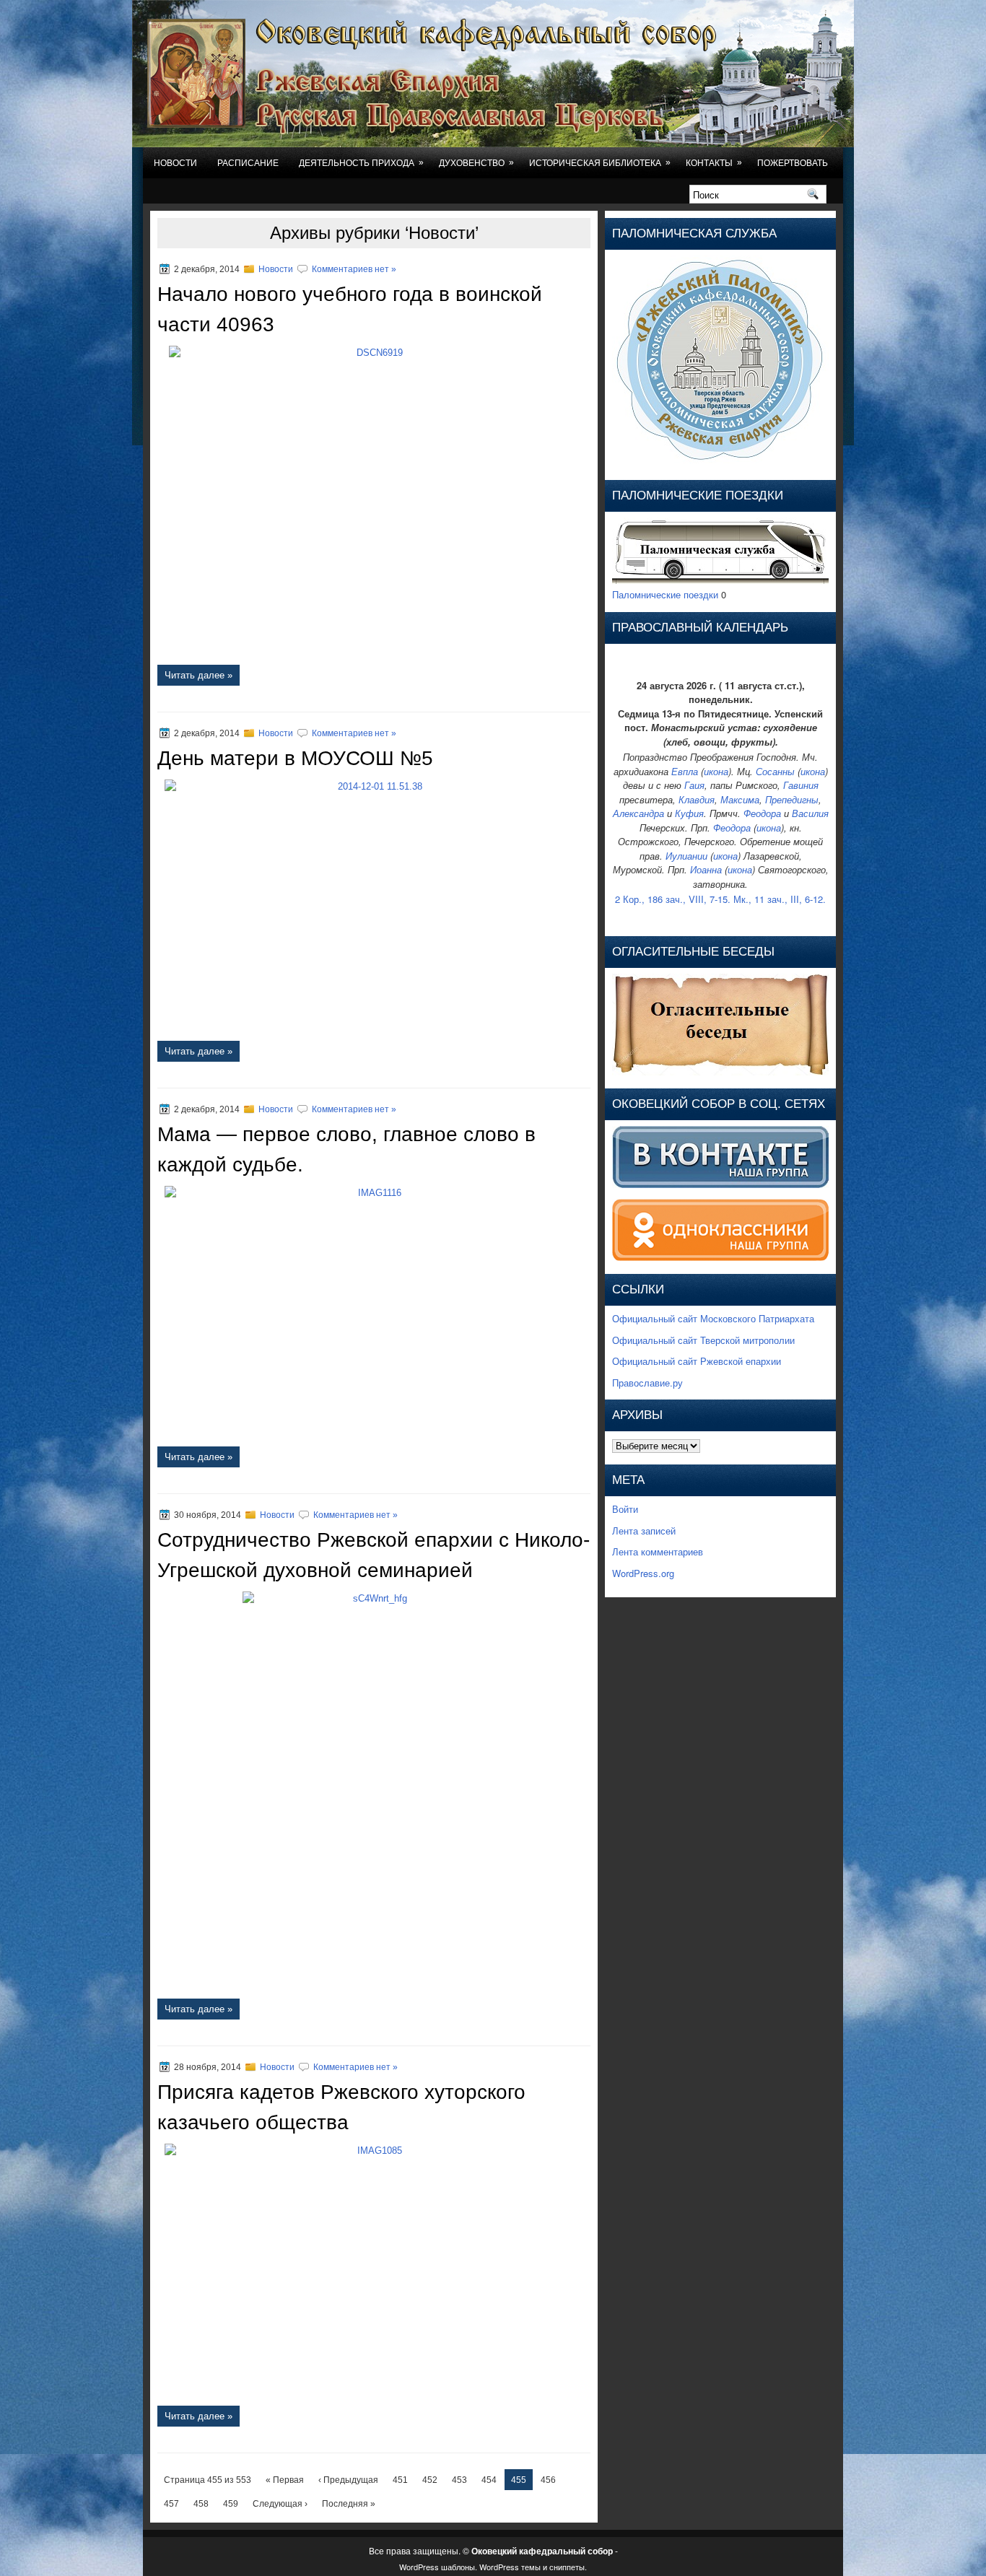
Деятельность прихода (361, 163)
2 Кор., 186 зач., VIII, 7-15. (673, 899)
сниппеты (567, 2567)
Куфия (689, 813)
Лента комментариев (658, 1551)
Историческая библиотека (600, 163)
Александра (638, 813)
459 (231, 2504)
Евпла (685, 771)
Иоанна (706, 869)
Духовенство (476, 163)
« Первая (285, 2480)
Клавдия (697, 799)
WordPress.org (643, 1573)
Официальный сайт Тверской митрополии (703, 1340)
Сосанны (775, 771)
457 (171, 2504)
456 (548, 2480)
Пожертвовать (793, 163)
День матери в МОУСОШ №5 (295, 758)
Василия (810, 813)
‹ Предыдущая (348, 2480)
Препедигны (792, 799)
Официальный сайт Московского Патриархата (713, 1318)
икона (716, 771)
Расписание (248, 163)
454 (489, 2480)
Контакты (714, 163)
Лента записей (644, 1531)
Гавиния (801, 785)
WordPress (419, 2567)
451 (400, 2480)
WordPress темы (510, 2567)
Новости (175, 163)
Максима (740, 799)
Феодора (762, 813)
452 (430, 2480)
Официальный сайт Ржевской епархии (697, 1361)
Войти (625, 1509)
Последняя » (349, 2504)
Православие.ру (647, 1383)
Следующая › (280, 2504)
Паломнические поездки (665, 594)
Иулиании (686, 856)
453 (459, 2480)
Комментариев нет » (354, 269)
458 (201, 2504)
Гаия (694, 785)
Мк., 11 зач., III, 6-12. (780, 899)
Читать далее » (198, 675)
